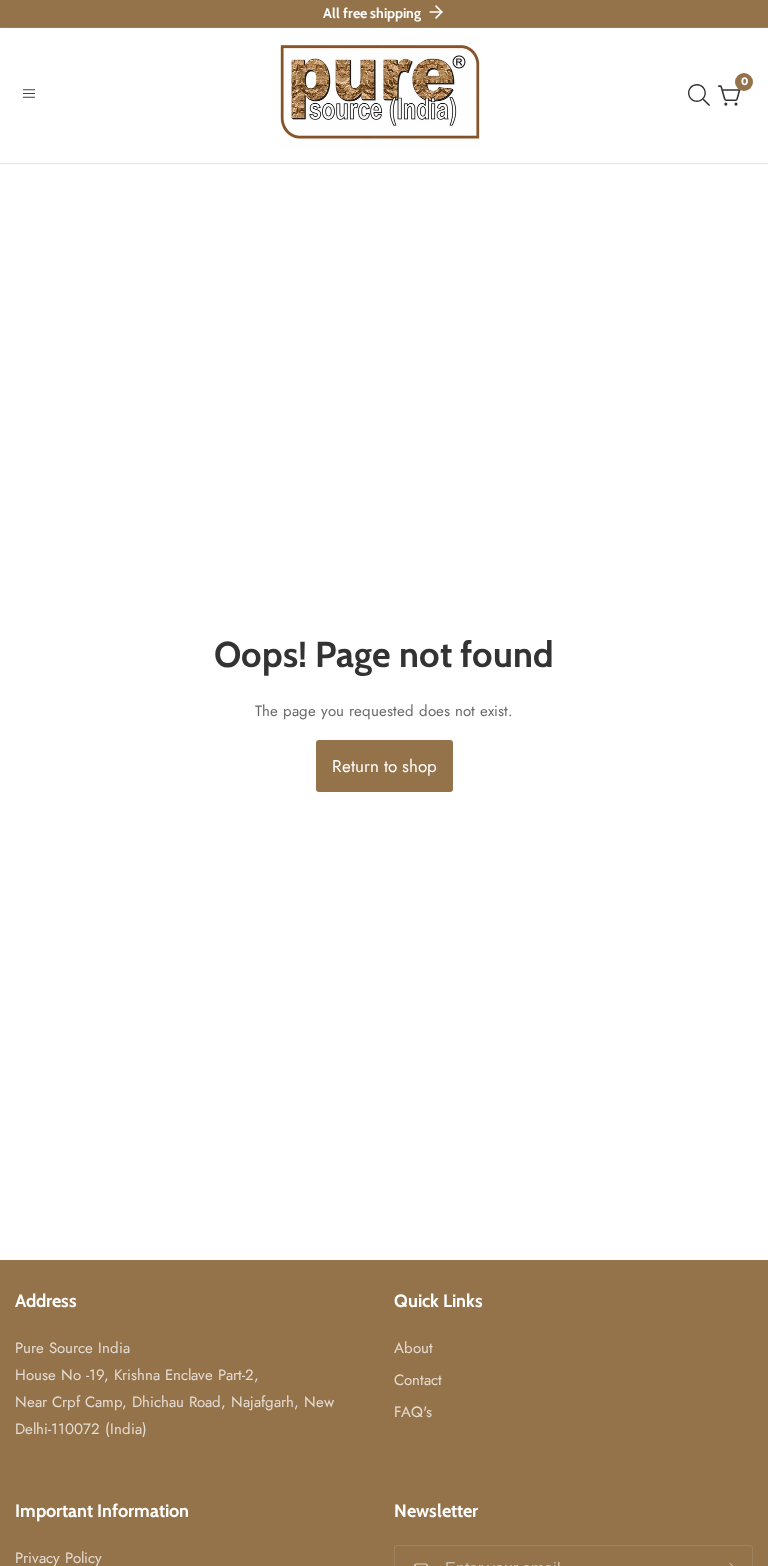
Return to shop (384, 766)
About (413, 1348)
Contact (418, 1380)
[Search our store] (703, 95)
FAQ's (413, 1412)
